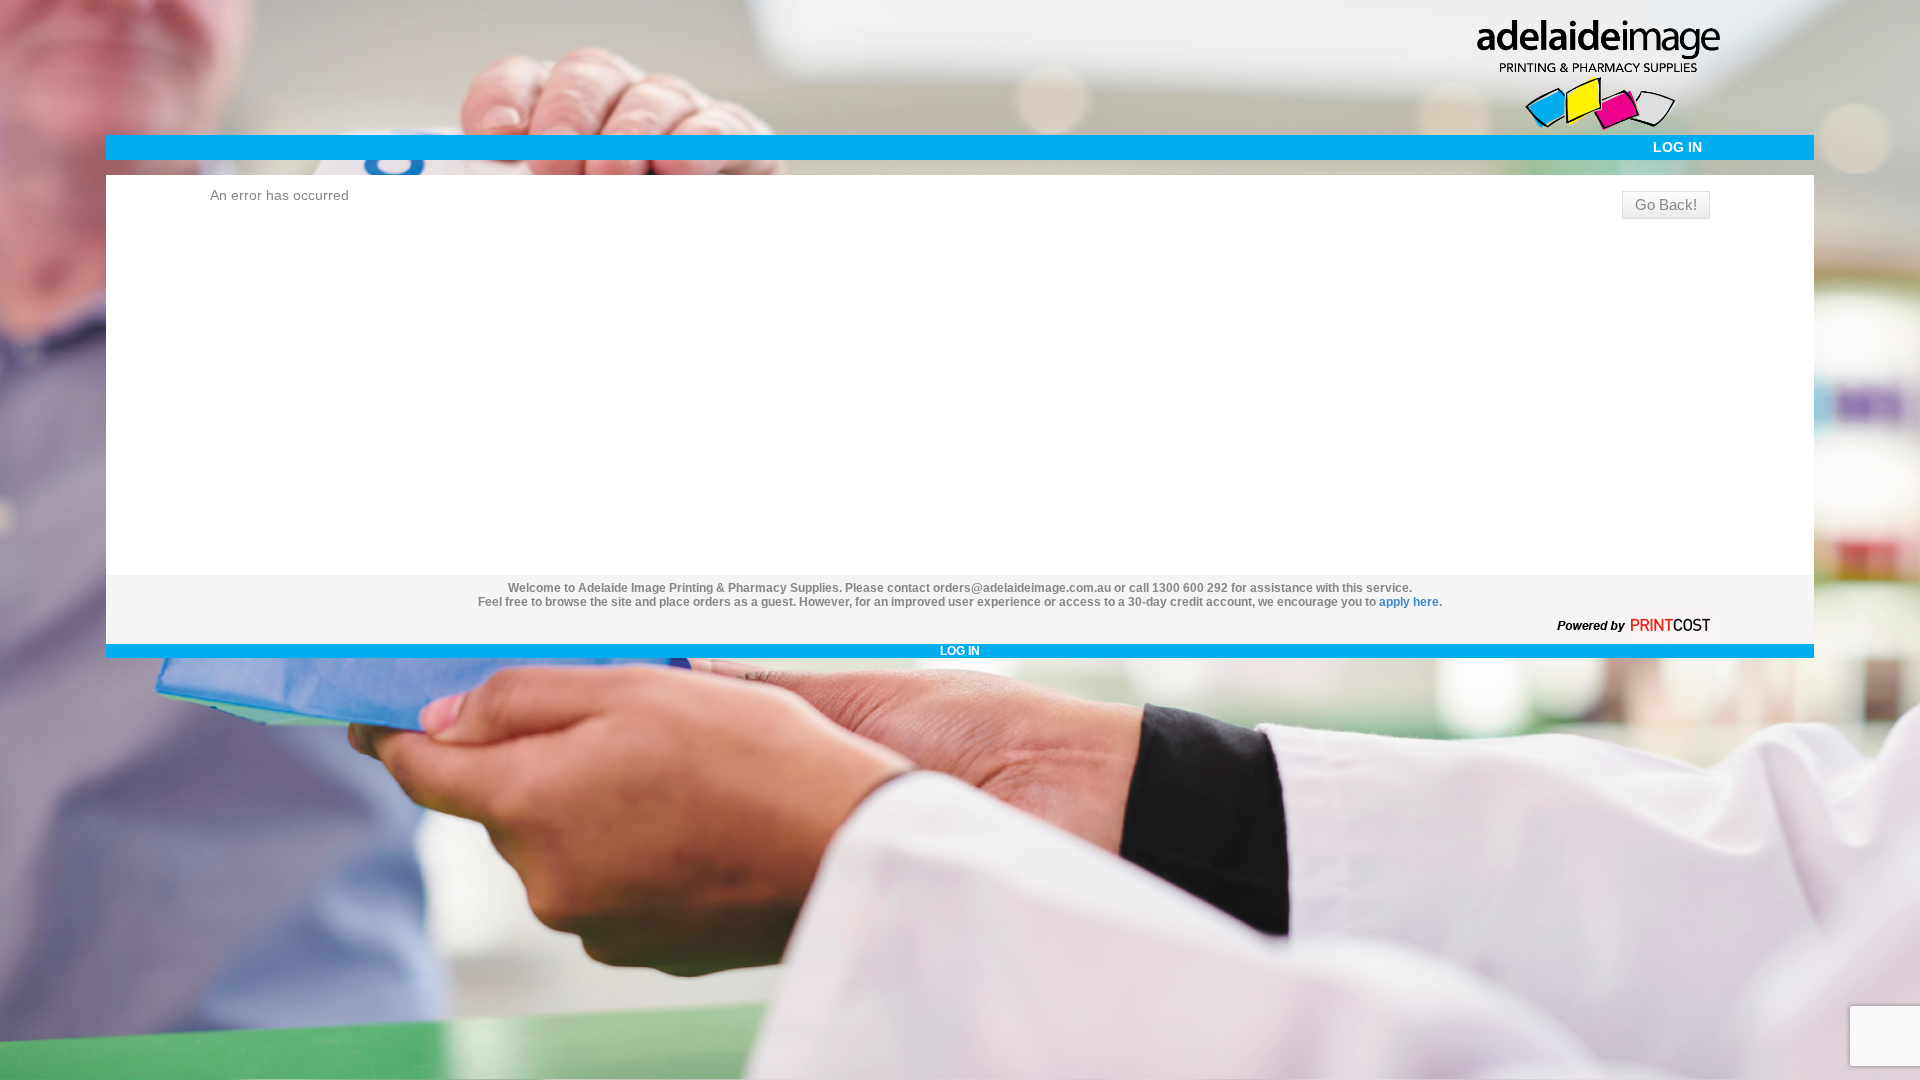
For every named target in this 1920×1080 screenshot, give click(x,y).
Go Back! (1666, 204)
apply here (1409, 602)
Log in (1677, 147)
